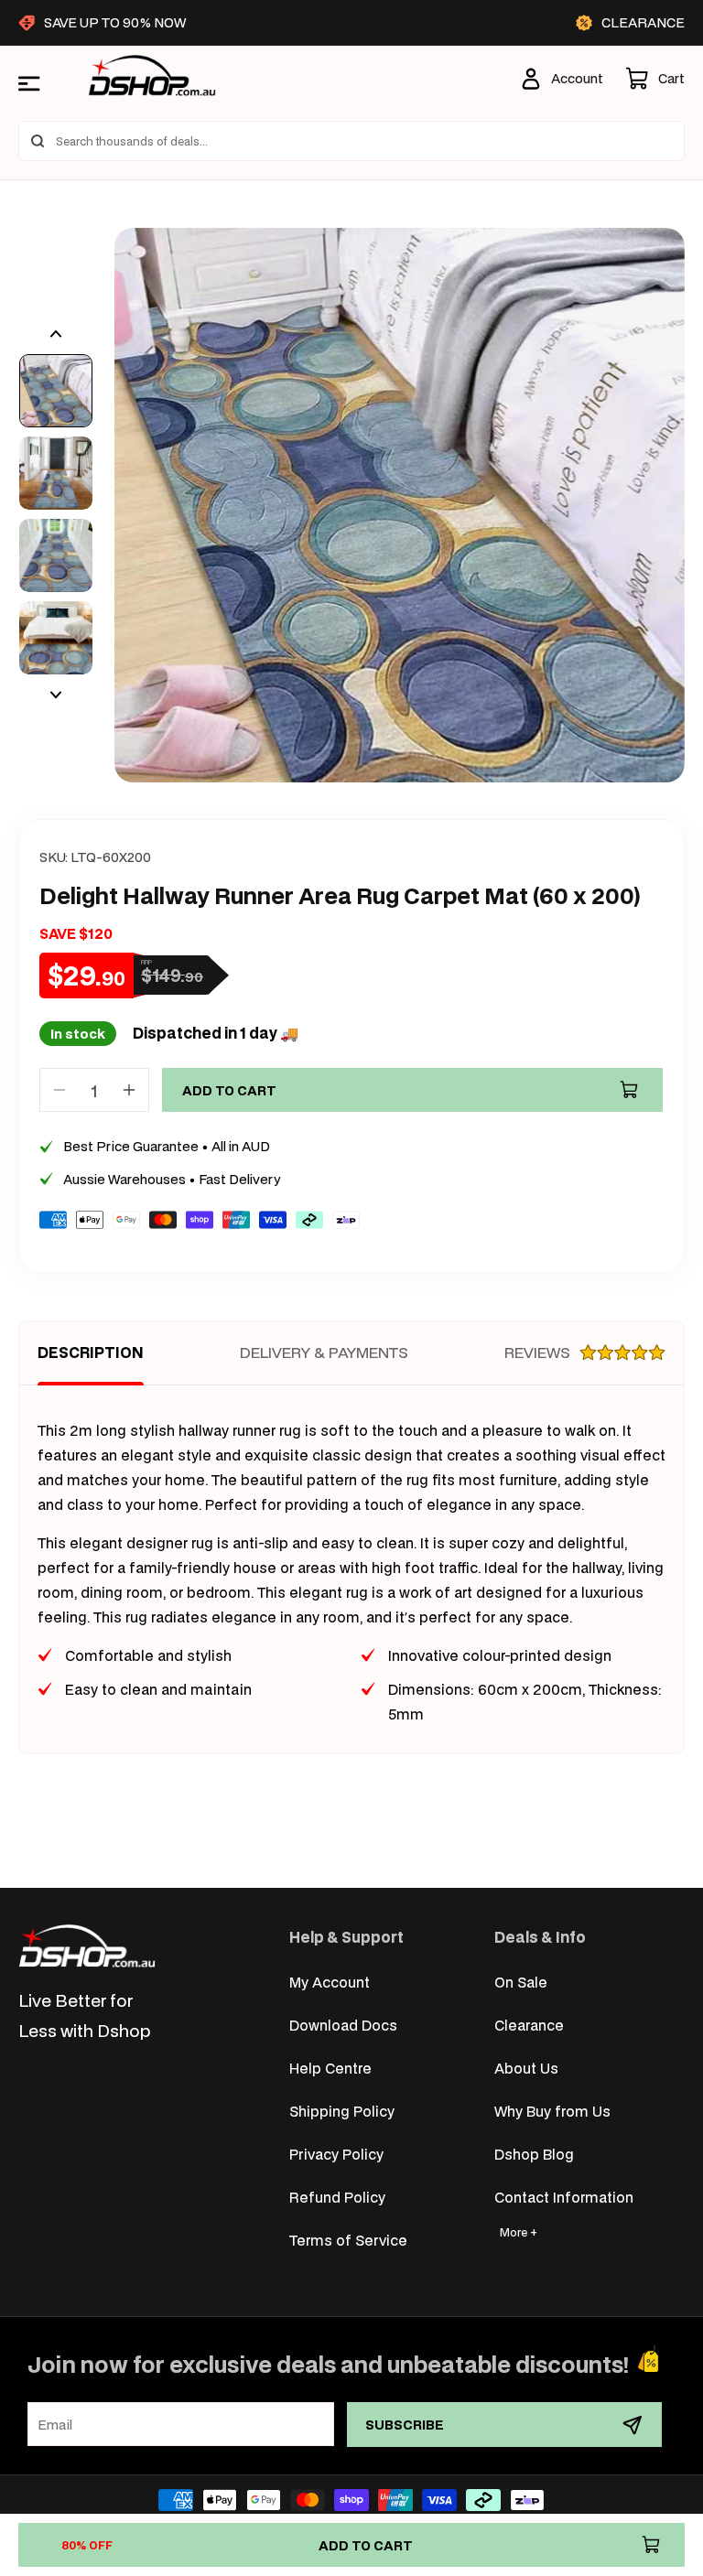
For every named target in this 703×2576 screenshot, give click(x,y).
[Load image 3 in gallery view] (56, 555)
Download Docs (343, 2025)
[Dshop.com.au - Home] (87, 1946)
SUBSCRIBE (405, 2425)
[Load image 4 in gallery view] (56, 638)
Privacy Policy (336, 2154)
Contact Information (564, 2197)
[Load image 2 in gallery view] (56, 473)
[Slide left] (56, 334)
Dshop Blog (534, 2154)
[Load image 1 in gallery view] (56, 391)
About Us (526, 2068)
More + (519, 2232)
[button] (655, 79)
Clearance (529, 2025)
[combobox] (351, 141)
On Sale (521, 1982)
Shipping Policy (342, 2111)
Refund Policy (337, 2197)
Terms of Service (348, 2240)
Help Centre (330, 2068)
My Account (330, 1982)
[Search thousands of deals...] (38, 141)
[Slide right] (56, 695)
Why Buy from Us (552, 2111)
